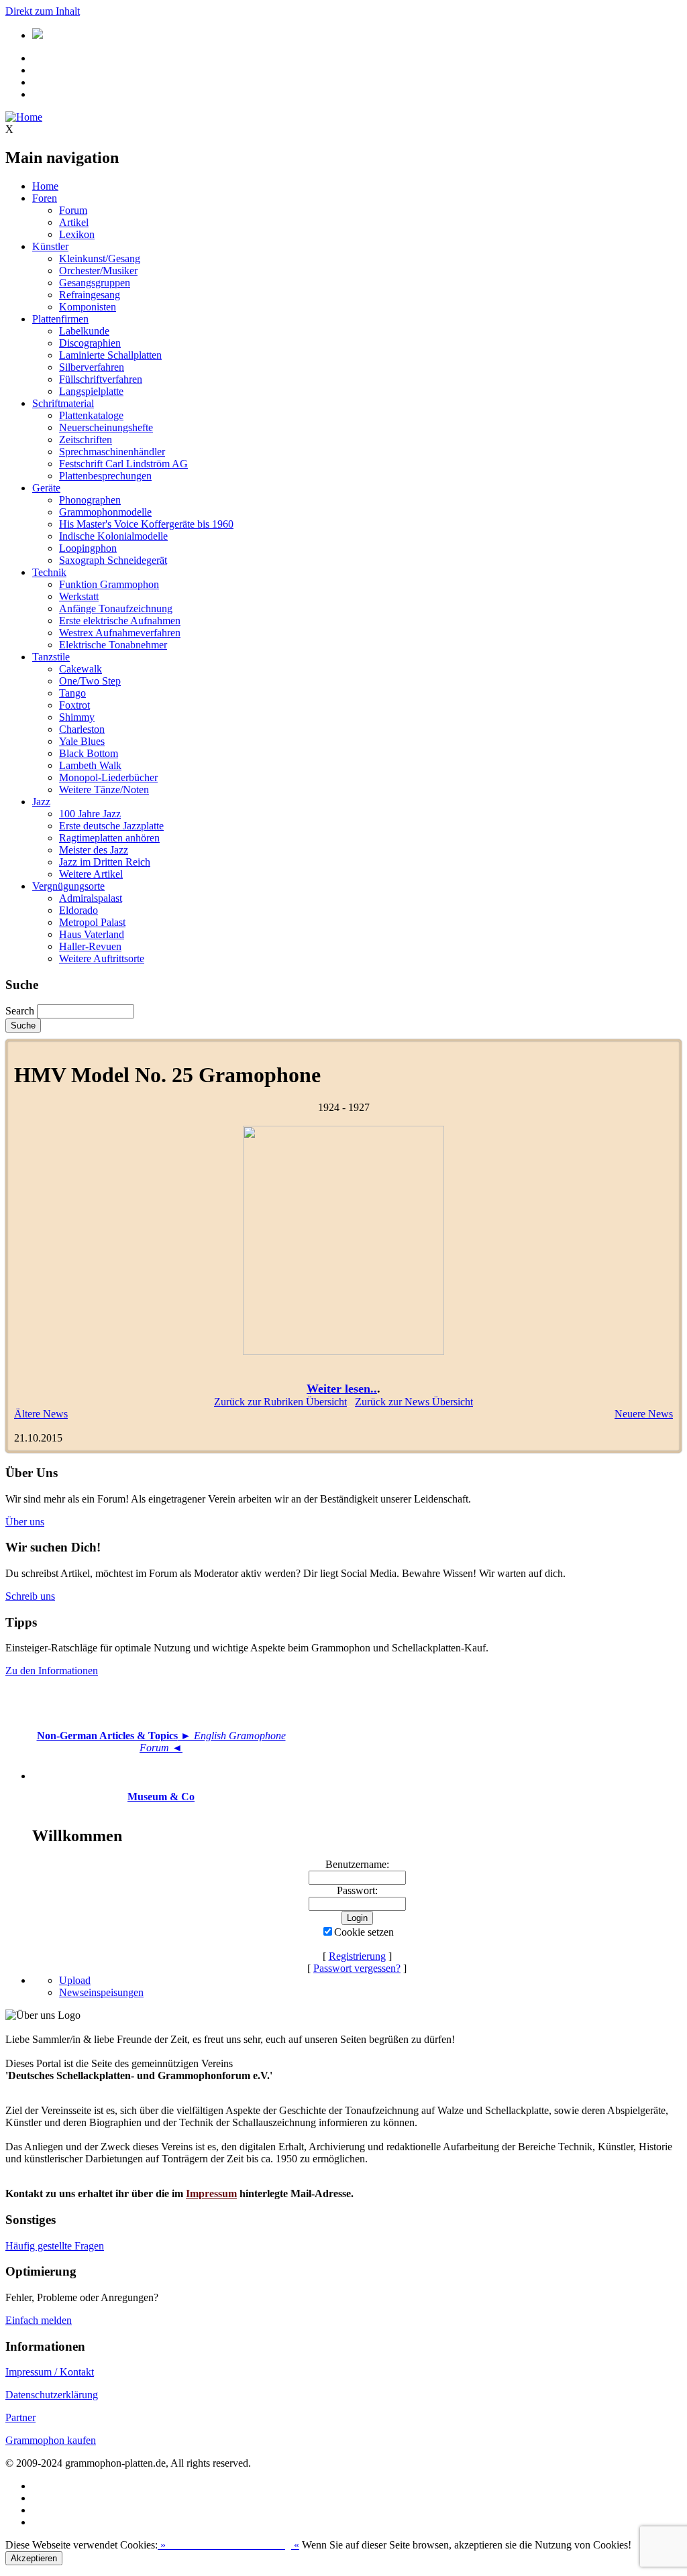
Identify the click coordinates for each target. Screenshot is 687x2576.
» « (228, 2545)
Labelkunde (84, 331)
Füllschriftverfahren (101, 379)
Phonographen (90, 500)
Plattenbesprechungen (105, 476)
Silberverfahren (92, 367)
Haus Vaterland (92, 934)
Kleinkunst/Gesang (100, 258)
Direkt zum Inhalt (43, 11)
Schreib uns (30, 1596)
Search (20, 1011)
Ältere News (41, 1414)
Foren (45, 198)
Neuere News (644, 1414)
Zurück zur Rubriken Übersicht (280, 1402)
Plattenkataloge (91, 415)
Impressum (211, 2193)
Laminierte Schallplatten (110, 355)
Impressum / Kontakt (50, 2372)
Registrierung (357, 1956)
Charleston (82, 729)
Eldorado (78, 910)
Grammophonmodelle (105, 512)
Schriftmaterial (63, 403)
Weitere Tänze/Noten (104, 789)
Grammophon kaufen (51, 2440)
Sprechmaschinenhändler (112, 452)
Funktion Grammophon (109, 584)
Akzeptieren (34, 2558)
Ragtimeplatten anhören (109, 838)
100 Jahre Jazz (90, 814)
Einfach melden (39, 2320)
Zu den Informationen (52, 1671)
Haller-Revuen (90, 946)
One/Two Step (90, 681)
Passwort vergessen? (357, 1968)
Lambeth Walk (90, 765)
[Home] (24, 117)
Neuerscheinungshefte (106, 427)
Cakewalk (81, 669)
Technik (49, 572)
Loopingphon (88, 548)
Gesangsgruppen (95, 283)
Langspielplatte (91, 391)
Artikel (74, 222)
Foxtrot (74, 705)
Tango (72, 693)
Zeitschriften (86, 440)
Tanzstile (51, 657)
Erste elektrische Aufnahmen (120, 621)
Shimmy (77, 717)
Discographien (90, 343)
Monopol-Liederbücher (108, 777)
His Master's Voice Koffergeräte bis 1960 (146, 524)
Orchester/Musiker (98, 271)
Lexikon (77, 234)
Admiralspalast (91, 898)
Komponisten (88, 307)
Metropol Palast (92, 922)
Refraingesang (90, 295)
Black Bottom (89, 753)
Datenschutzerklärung (52, 2395)
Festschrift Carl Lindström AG (123, 464)
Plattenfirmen (60, 319)
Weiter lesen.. (342, 1389)
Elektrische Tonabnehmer (113, 645)
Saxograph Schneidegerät (113, 560)
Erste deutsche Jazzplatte (111, 826)
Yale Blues (82, 741)
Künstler (50, 246)
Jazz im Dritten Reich (105, 862)
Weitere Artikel (91, 874)
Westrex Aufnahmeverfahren (120, 633)
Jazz (41, 802)
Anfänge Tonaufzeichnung (116, 608)
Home (45, 186)
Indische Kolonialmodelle (113, 536)
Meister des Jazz (94, 850)
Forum (73, 210)
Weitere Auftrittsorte (102, 958)
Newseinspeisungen (101, 1992)
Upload (75, 1980)
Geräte (46, 488)
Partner (20, 2417)
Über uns (25, 1522)
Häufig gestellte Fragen (55, 2246)
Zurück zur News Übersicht (414, 1402)
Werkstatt (79, 596)
